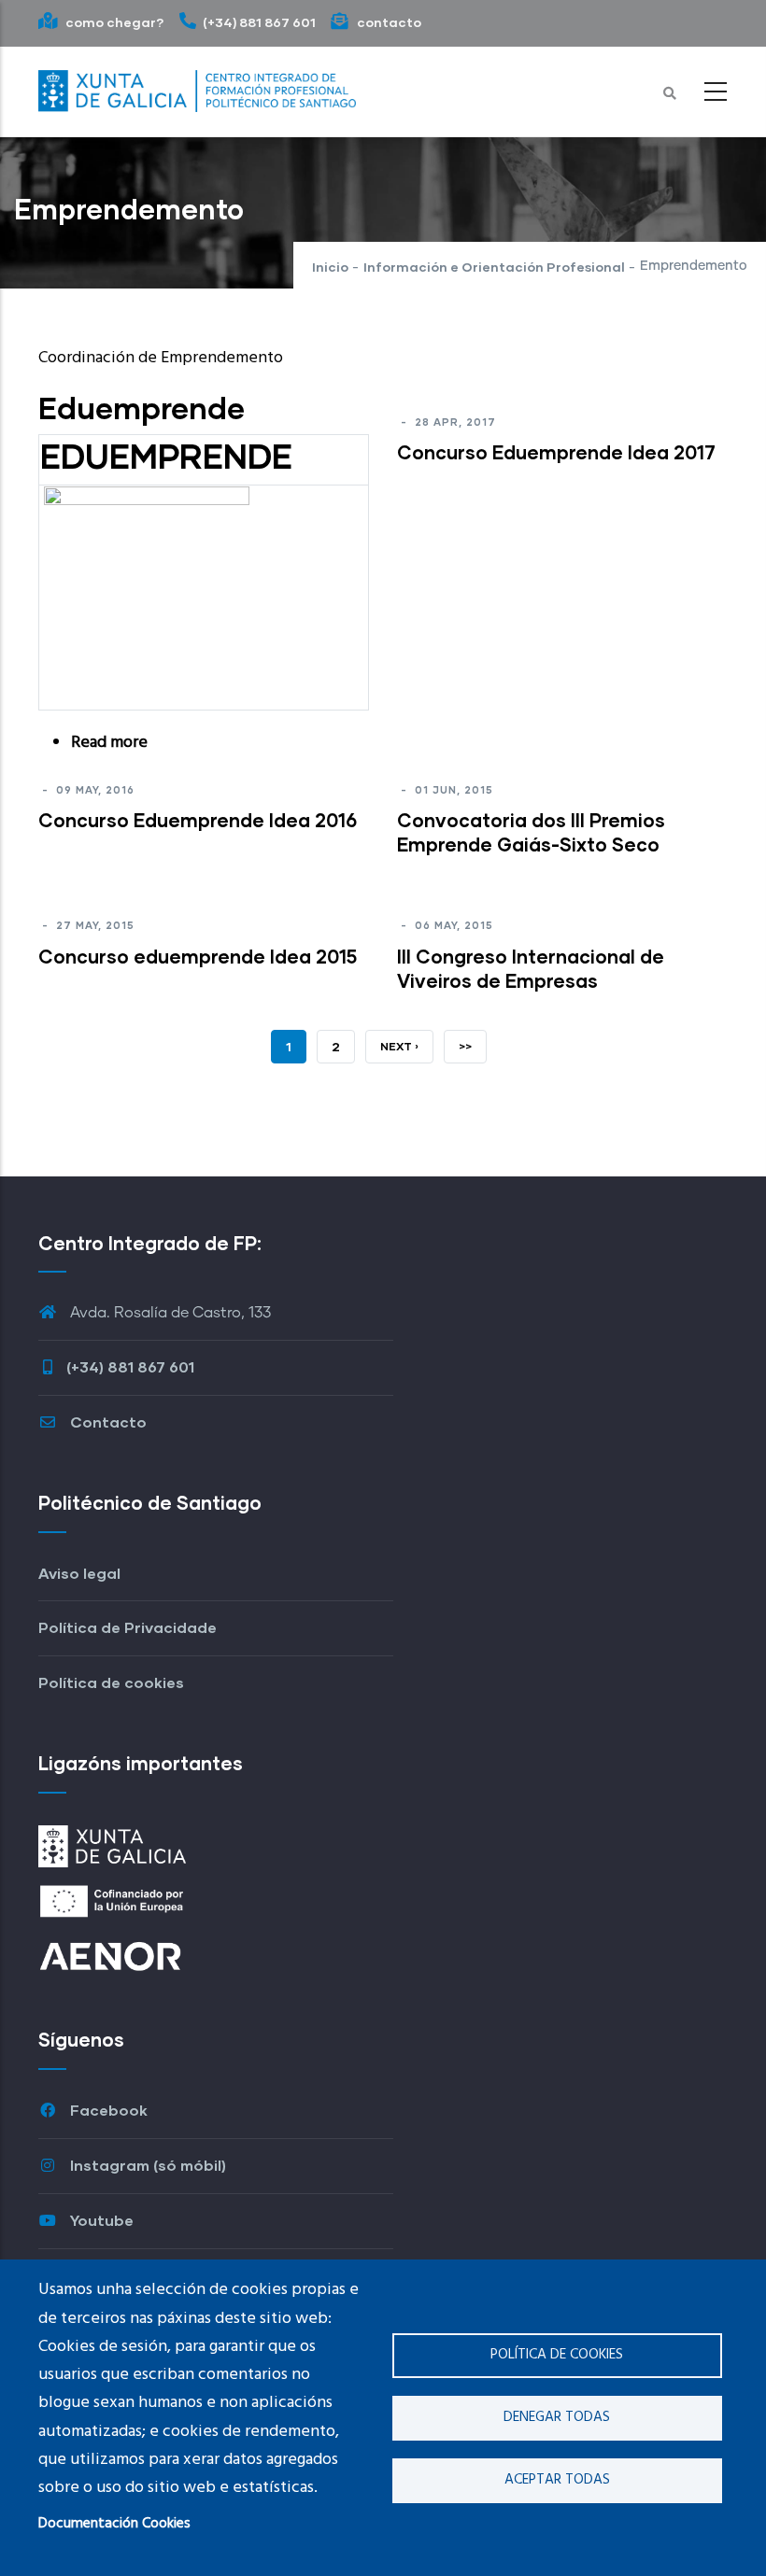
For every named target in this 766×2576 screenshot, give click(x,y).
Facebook (107, 2110)
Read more (109, 743)
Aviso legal (79, 1573)
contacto (388, 22)
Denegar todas (557, 2417)
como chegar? (113, 22)
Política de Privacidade (128, 1627)
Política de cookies (557, 2355)
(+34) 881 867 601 (259, 22)
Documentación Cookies (114, 2524)
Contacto (106, 1422)
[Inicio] (197, 87)
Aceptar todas (557, 2480)
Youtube (100, 2220)
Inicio (330, 267)
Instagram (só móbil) (146, 2165)
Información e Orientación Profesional (494, 267)
